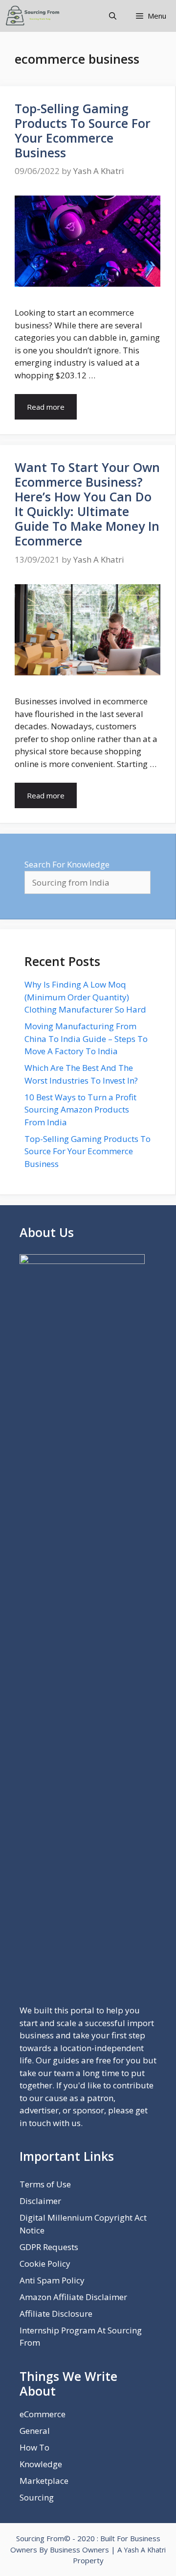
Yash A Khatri (145, 2550)
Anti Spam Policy (52, 2280)
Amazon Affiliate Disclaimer (73, 2297)
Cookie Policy (45, 2264)
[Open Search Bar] (113, 16)
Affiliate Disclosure (56, 2314)
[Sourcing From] (33, 16)
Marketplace (44, 2481)
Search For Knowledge (67, 864)
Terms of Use (45, 2184)
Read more (46, 407)
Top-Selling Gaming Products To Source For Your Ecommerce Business (83, 130)
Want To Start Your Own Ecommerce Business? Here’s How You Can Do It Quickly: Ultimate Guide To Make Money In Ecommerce (87, 504)
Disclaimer (40, 2201)
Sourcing (37, 2497)
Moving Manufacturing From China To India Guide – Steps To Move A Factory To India (86, 1039)
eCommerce (43, 2414)
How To (34, 2447)
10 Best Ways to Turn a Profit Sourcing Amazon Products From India (80, 1110)
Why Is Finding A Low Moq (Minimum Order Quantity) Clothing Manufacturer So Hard (85, 997)
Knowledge (41, 2464)
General (35, 2431)
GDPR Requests (49, 2247)
